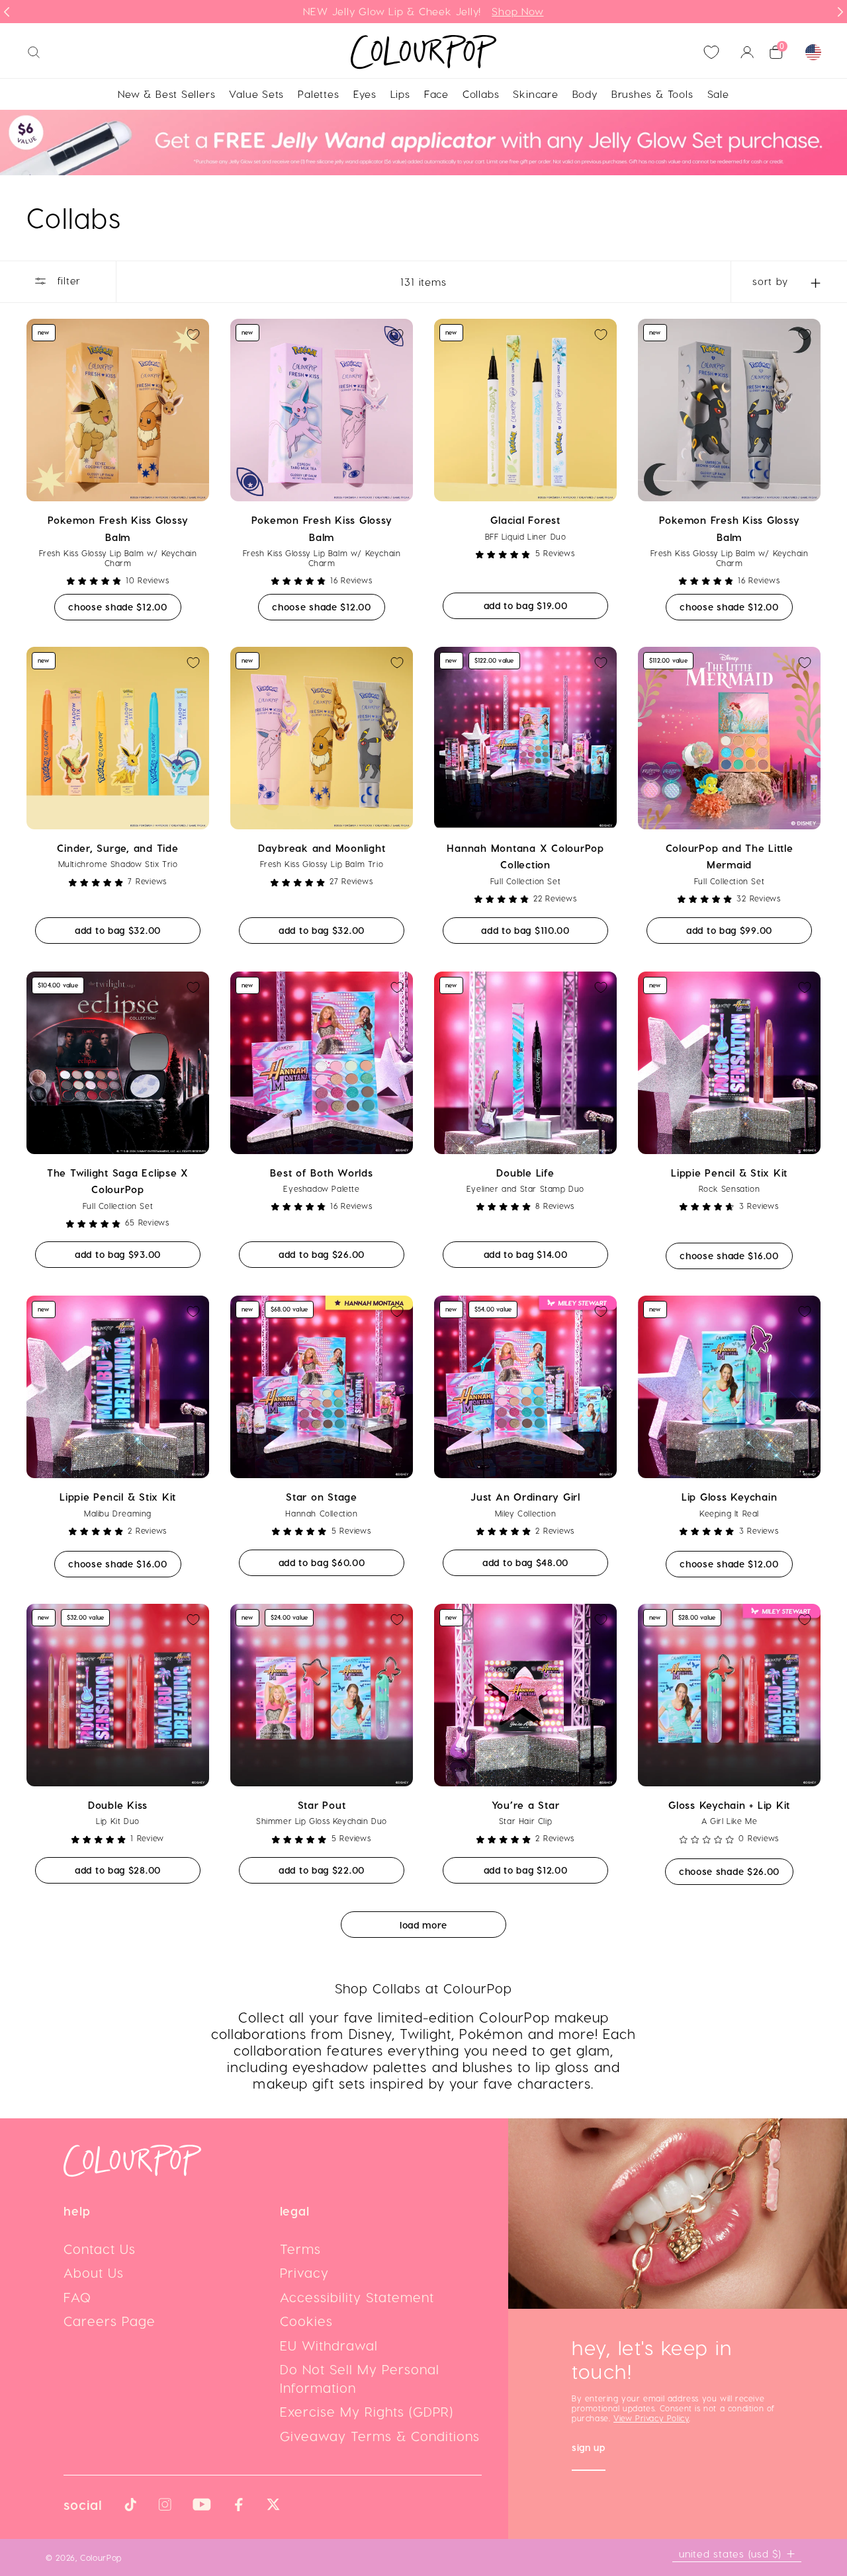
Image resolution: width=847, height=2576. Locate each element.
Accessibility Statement (357, 2297)
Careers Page (110, 2321)
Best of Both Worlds (321, 1173)
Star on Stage (322, 1497)
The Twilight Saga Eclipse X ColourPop (118, 1181)
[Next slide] (840, 12)
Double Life (525, 1173)
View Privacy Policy (651, 2418)
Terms (300, 2249)
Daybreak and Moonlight (322, 848)
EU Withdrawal (329, 2345)
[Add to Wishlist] (193, 335)
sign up (589, 2449)
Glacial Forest (525, 520)
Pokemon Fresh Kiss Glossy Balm (118, 528)
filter (67, 280)
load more (423, 1925)
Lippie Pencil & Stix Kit (729, 1173)
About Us (94, 2272)
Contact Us (100, 2249)
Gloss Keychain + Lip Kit (729, 1805)
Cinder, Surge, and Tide (117, 848)
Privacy (304, 2272)
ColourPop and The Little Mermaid (730, 856)
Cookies (306, 2321)
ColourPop (101, 2557)
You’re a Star (526, 1805)
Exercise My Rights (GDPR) (367, 2411)
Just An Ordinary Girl (525, 1497)
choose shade (124, 606)
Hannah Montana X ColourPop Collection (525, 856)
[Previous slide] (7, 12)
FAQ (77, 2297)
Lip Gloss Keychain (730, 1497)
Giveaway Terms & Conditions (380, 2436)
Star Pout (322, 1805)
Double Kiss (118, 1805)
